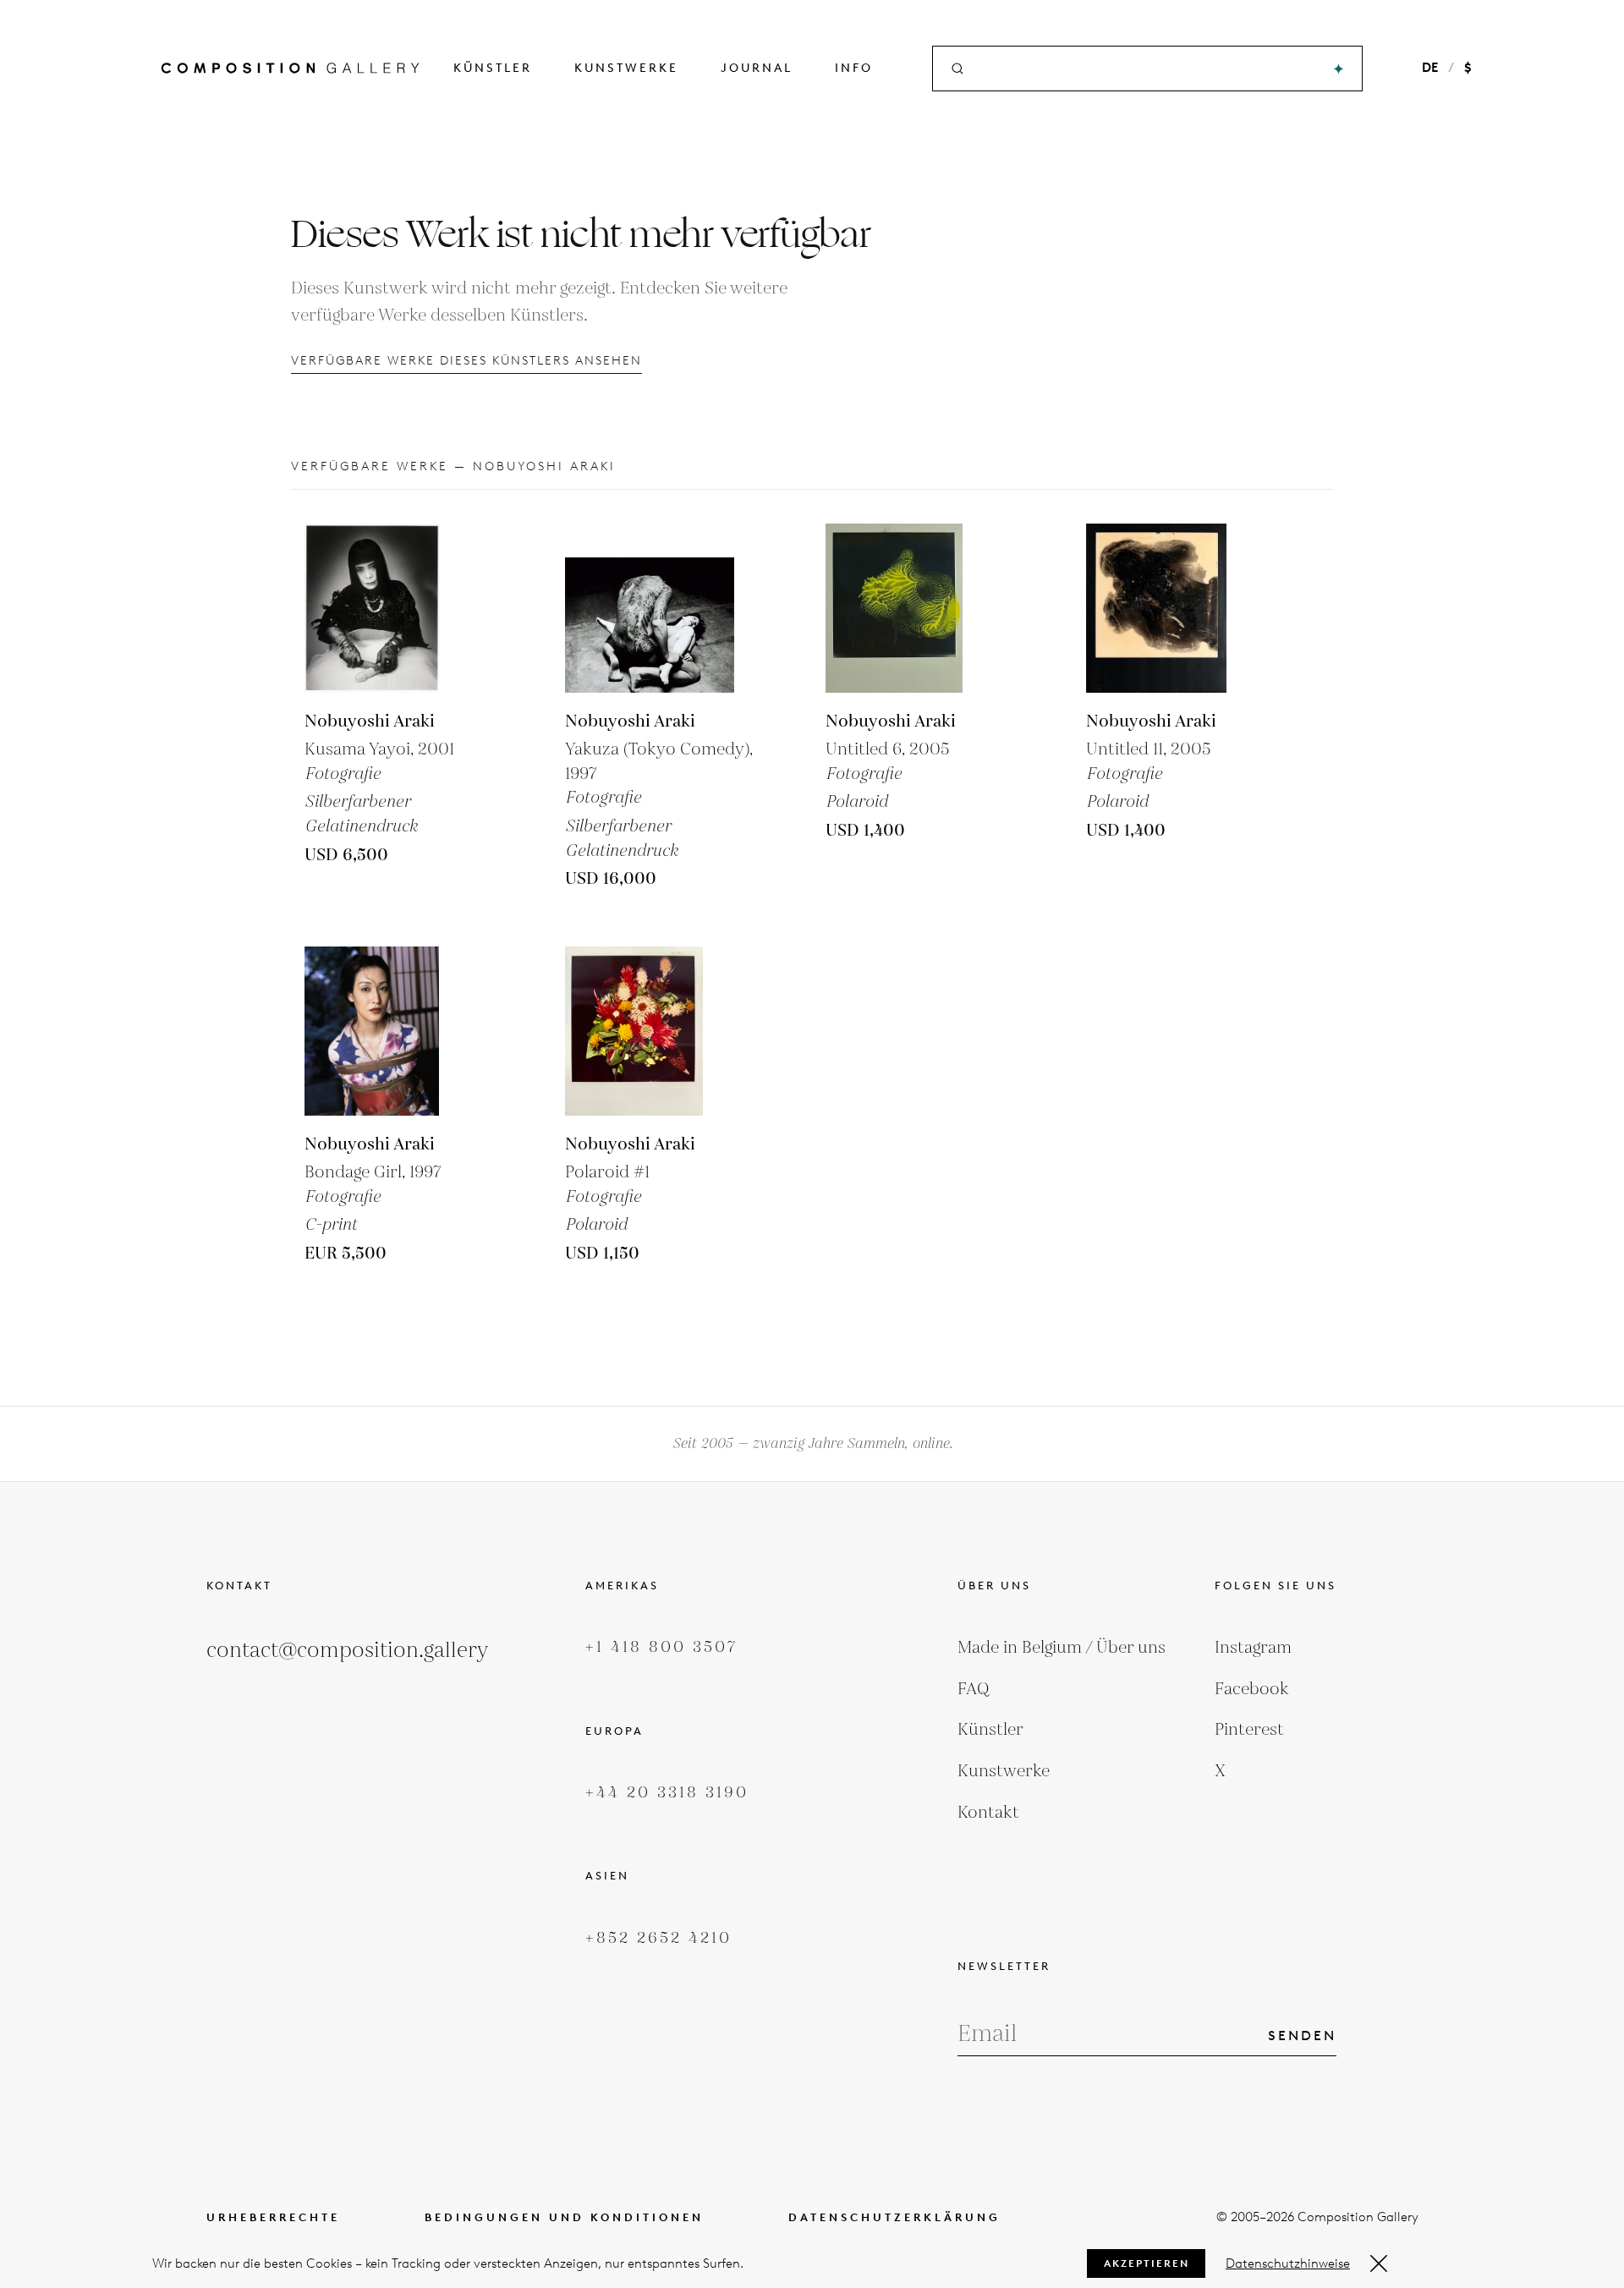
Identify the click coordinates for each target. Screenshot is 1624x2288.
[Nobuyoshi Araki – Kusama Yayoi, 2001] (389, 608)
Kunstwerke (626, 68)
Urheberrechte (273, 2217)
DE (1430, 68)
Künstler (493, 68)
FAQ (974, 1689)
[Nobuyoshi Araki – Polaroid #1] (650, 1031)
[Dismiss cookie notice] (1379, 2263)
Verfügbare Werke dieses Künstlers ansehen (466, 361)
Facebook (1252, 1689)
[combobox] (1149, 69)
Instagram (1253, 1648)
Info (854, 68)
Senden (1302, 2036)
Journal (757, 68)
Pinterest (1249, 1730)
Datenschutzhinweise (1288, 2263)
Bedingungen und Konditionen (564, 2217)
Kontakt (988, 1813)
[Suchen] (1339, 69)
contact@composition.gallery (347, 1651)
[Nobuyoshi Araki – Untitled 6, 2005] (910, 608)
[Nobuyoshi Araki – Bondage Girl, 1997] (389, 1031)
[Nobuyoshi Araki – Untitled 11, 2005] (1171, 608)
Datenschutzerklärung (894, 2217)
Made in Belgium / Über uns (1062, 1648)
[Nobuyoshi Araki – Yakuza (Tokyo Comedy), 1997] (650, 608)
